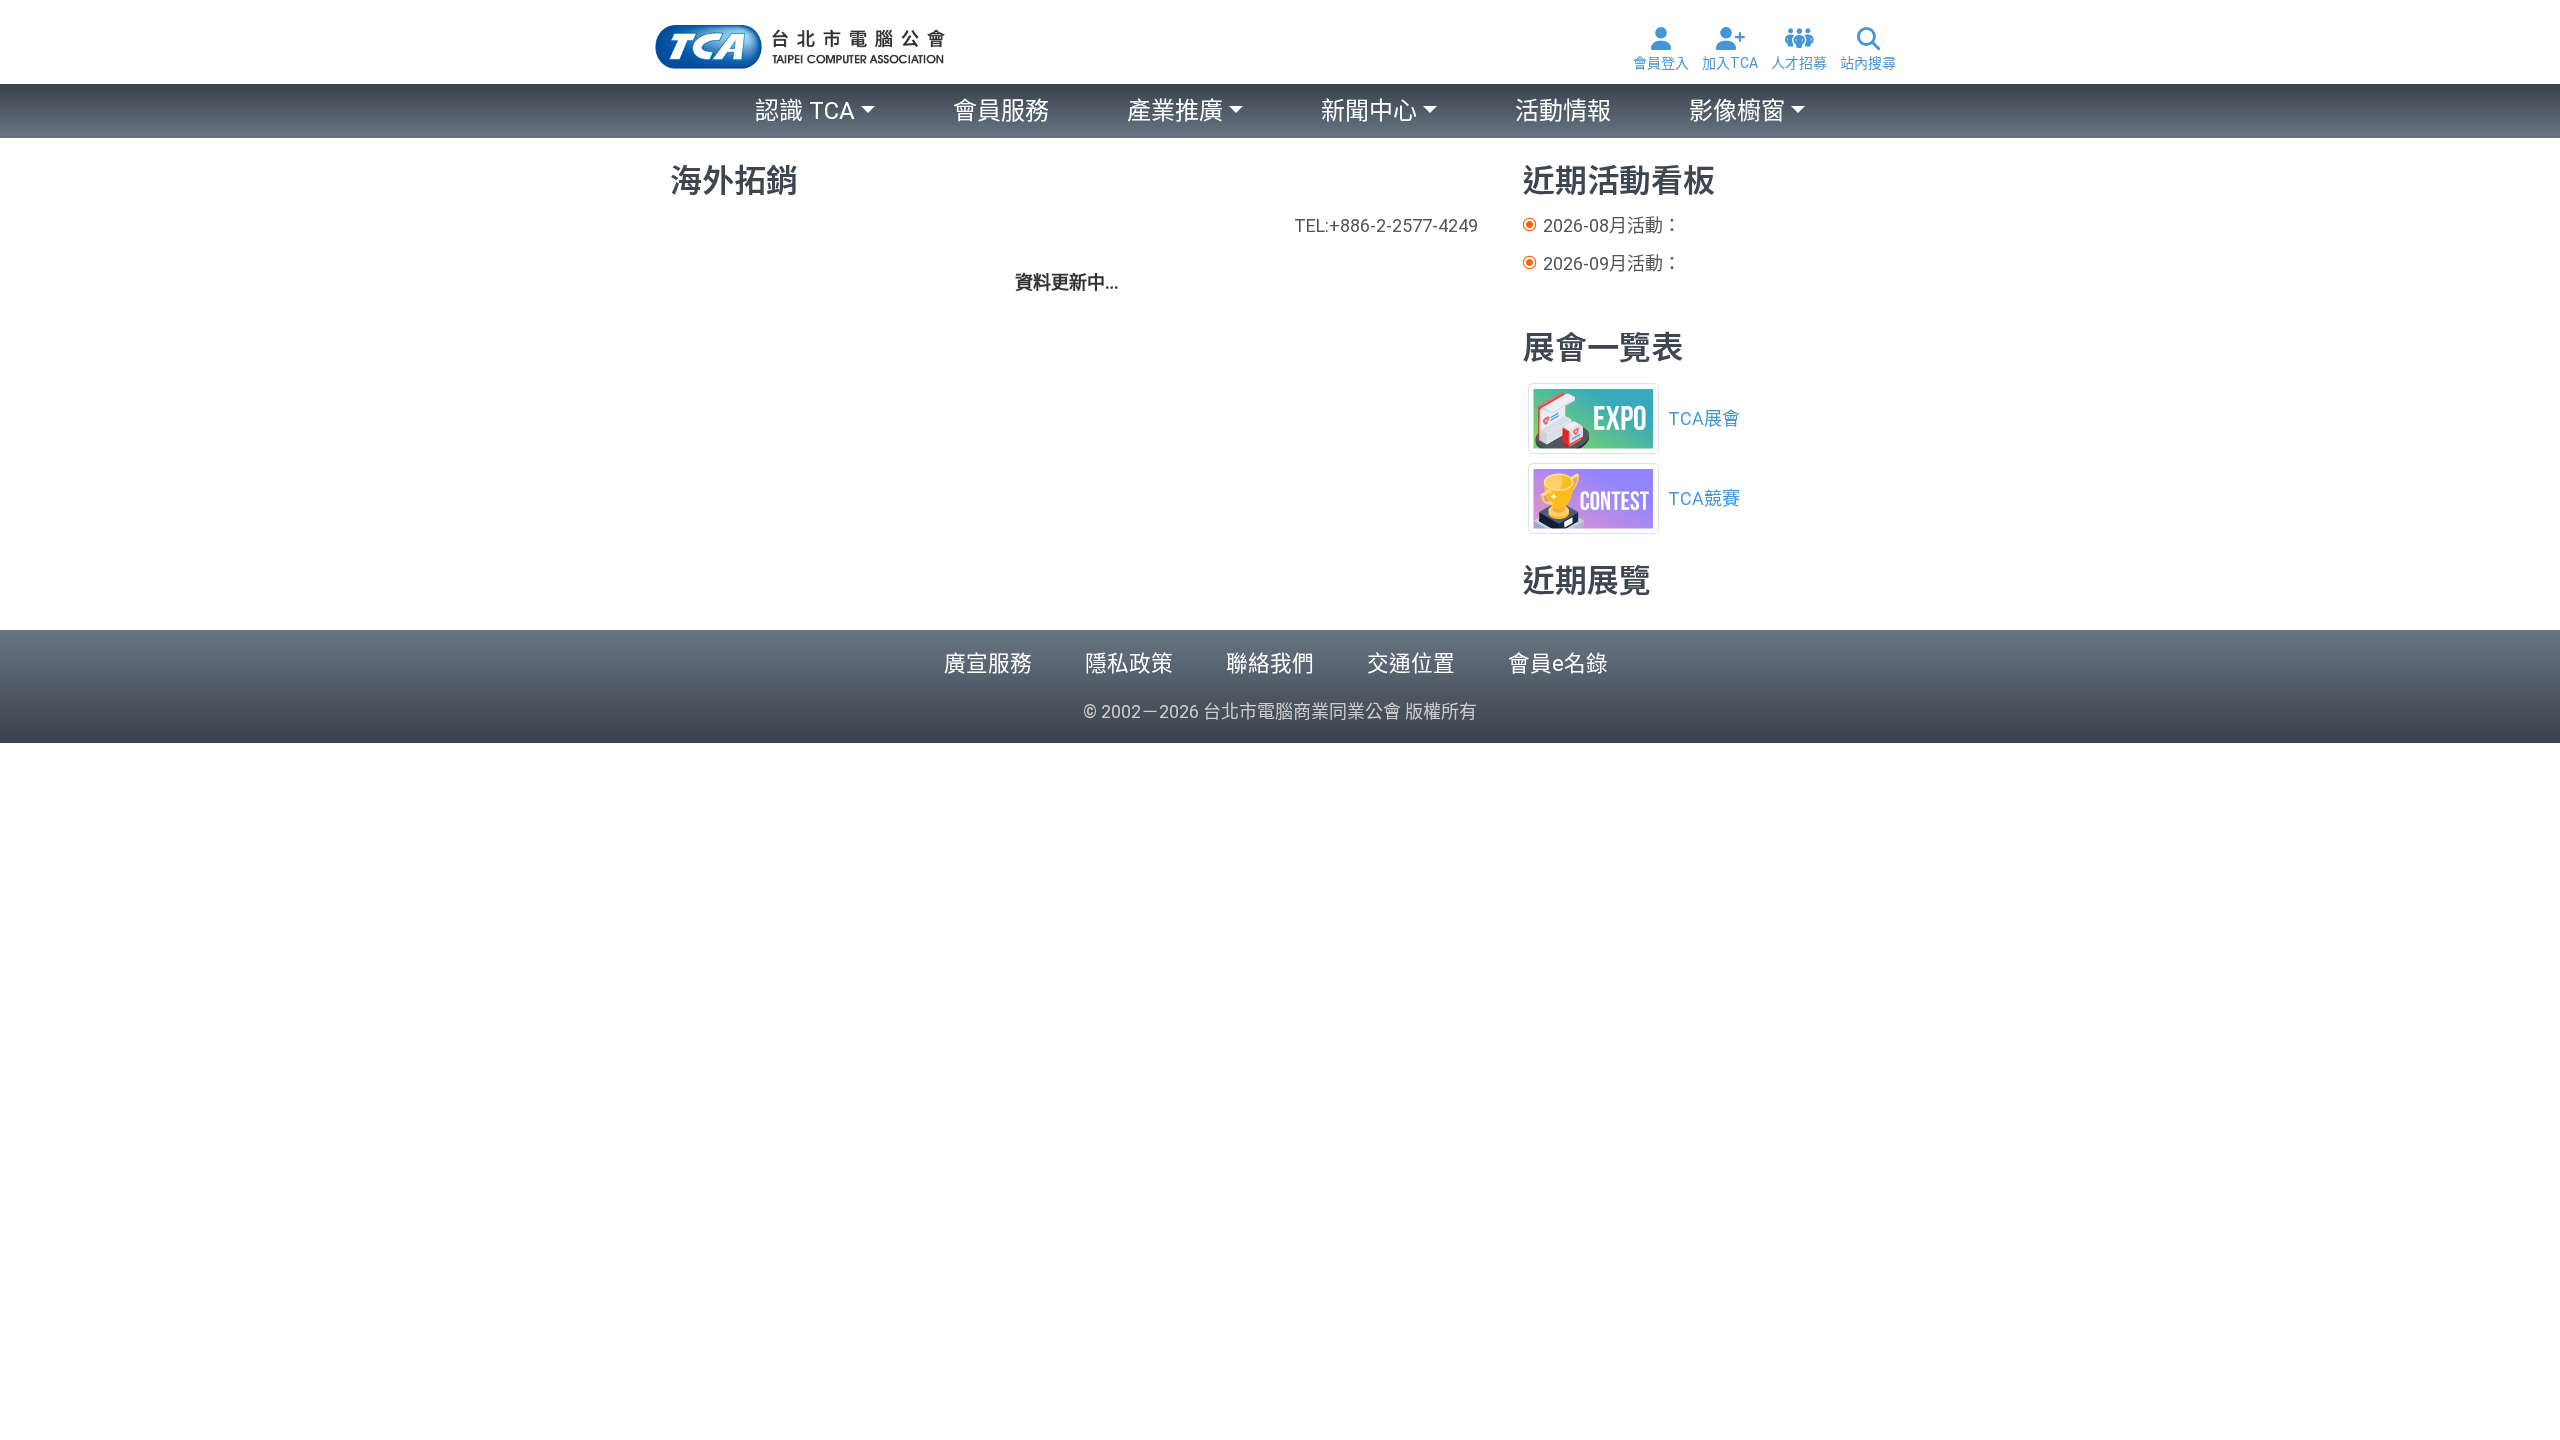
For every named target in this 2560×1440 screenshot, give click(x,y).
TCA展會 (1704, 418)
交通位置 (1411, 663)
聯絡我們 (1270, 663)
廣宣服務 (988, 663)
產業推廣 (1175, 111)
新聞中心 (1369, 111)
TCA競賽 (1704, 498)
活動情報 (1563, 111)
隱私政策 (1129, 663)
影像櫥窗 (1737, 111)
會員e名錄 (1558, 663)
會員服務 (1001, 111)
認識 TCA (805, 111)
